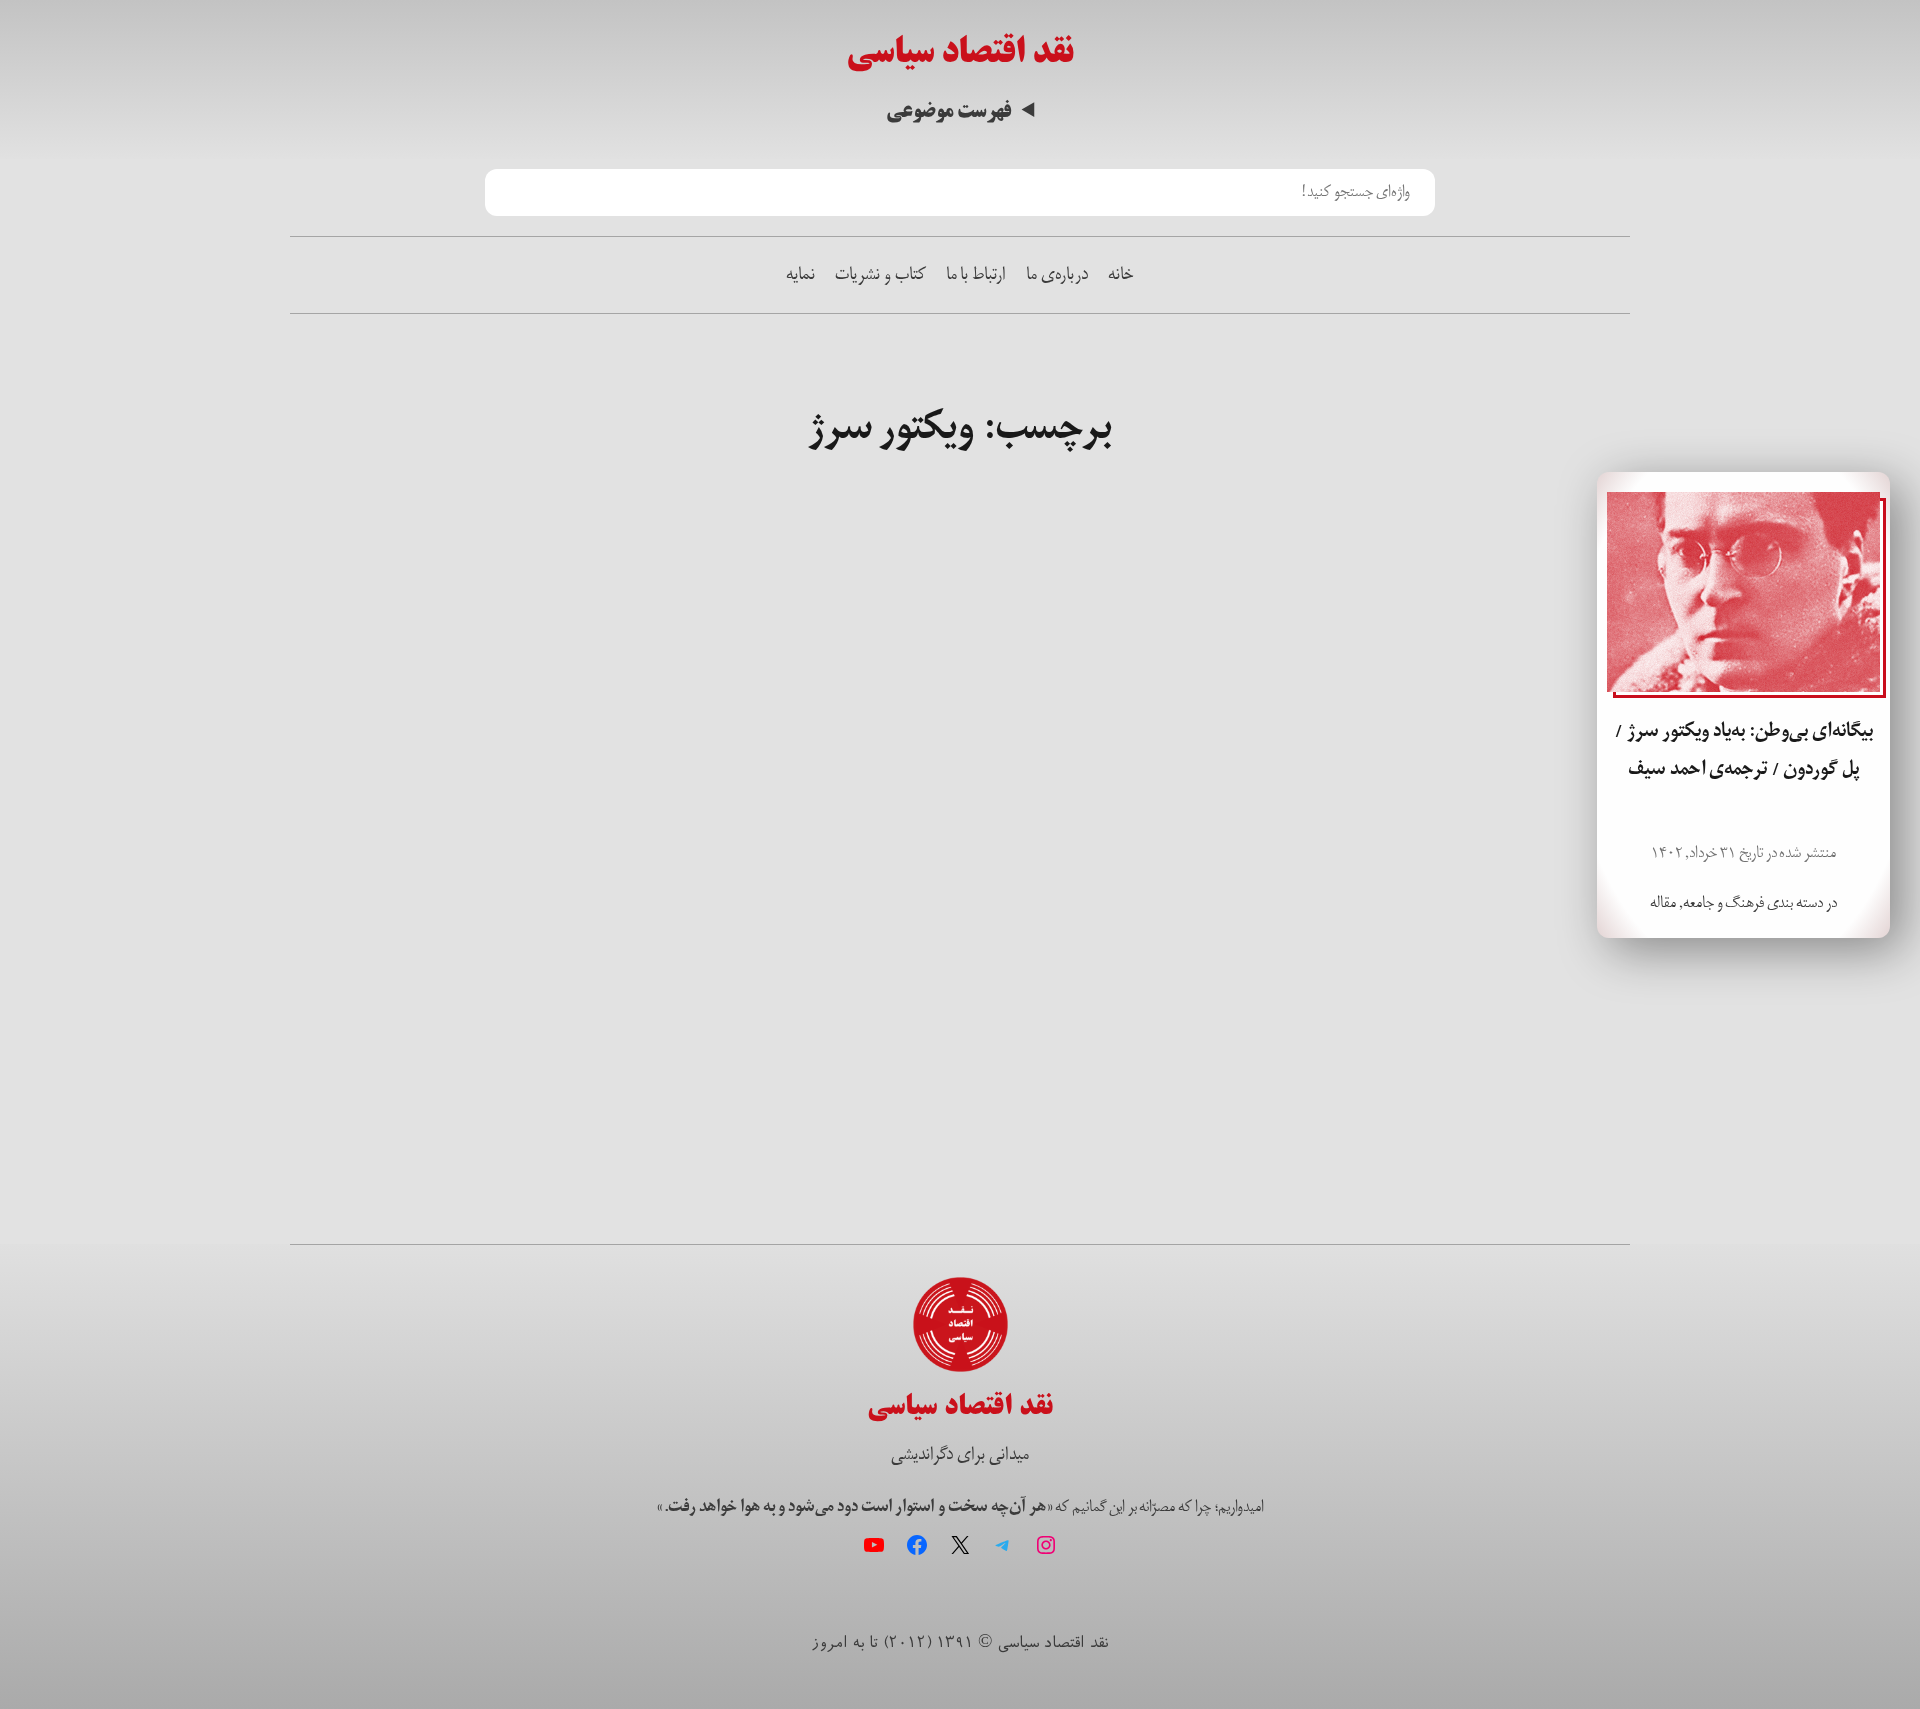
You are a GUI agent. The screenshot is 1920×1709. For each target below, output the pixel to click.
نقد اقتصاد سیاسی (960, 51)
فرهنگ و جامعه (1724, 902)
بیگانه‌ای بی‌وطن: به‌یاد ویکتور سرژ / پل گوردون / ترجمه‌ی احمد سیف (1743, 750)
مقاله (1663, 902)
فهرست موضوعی (948, 112)
